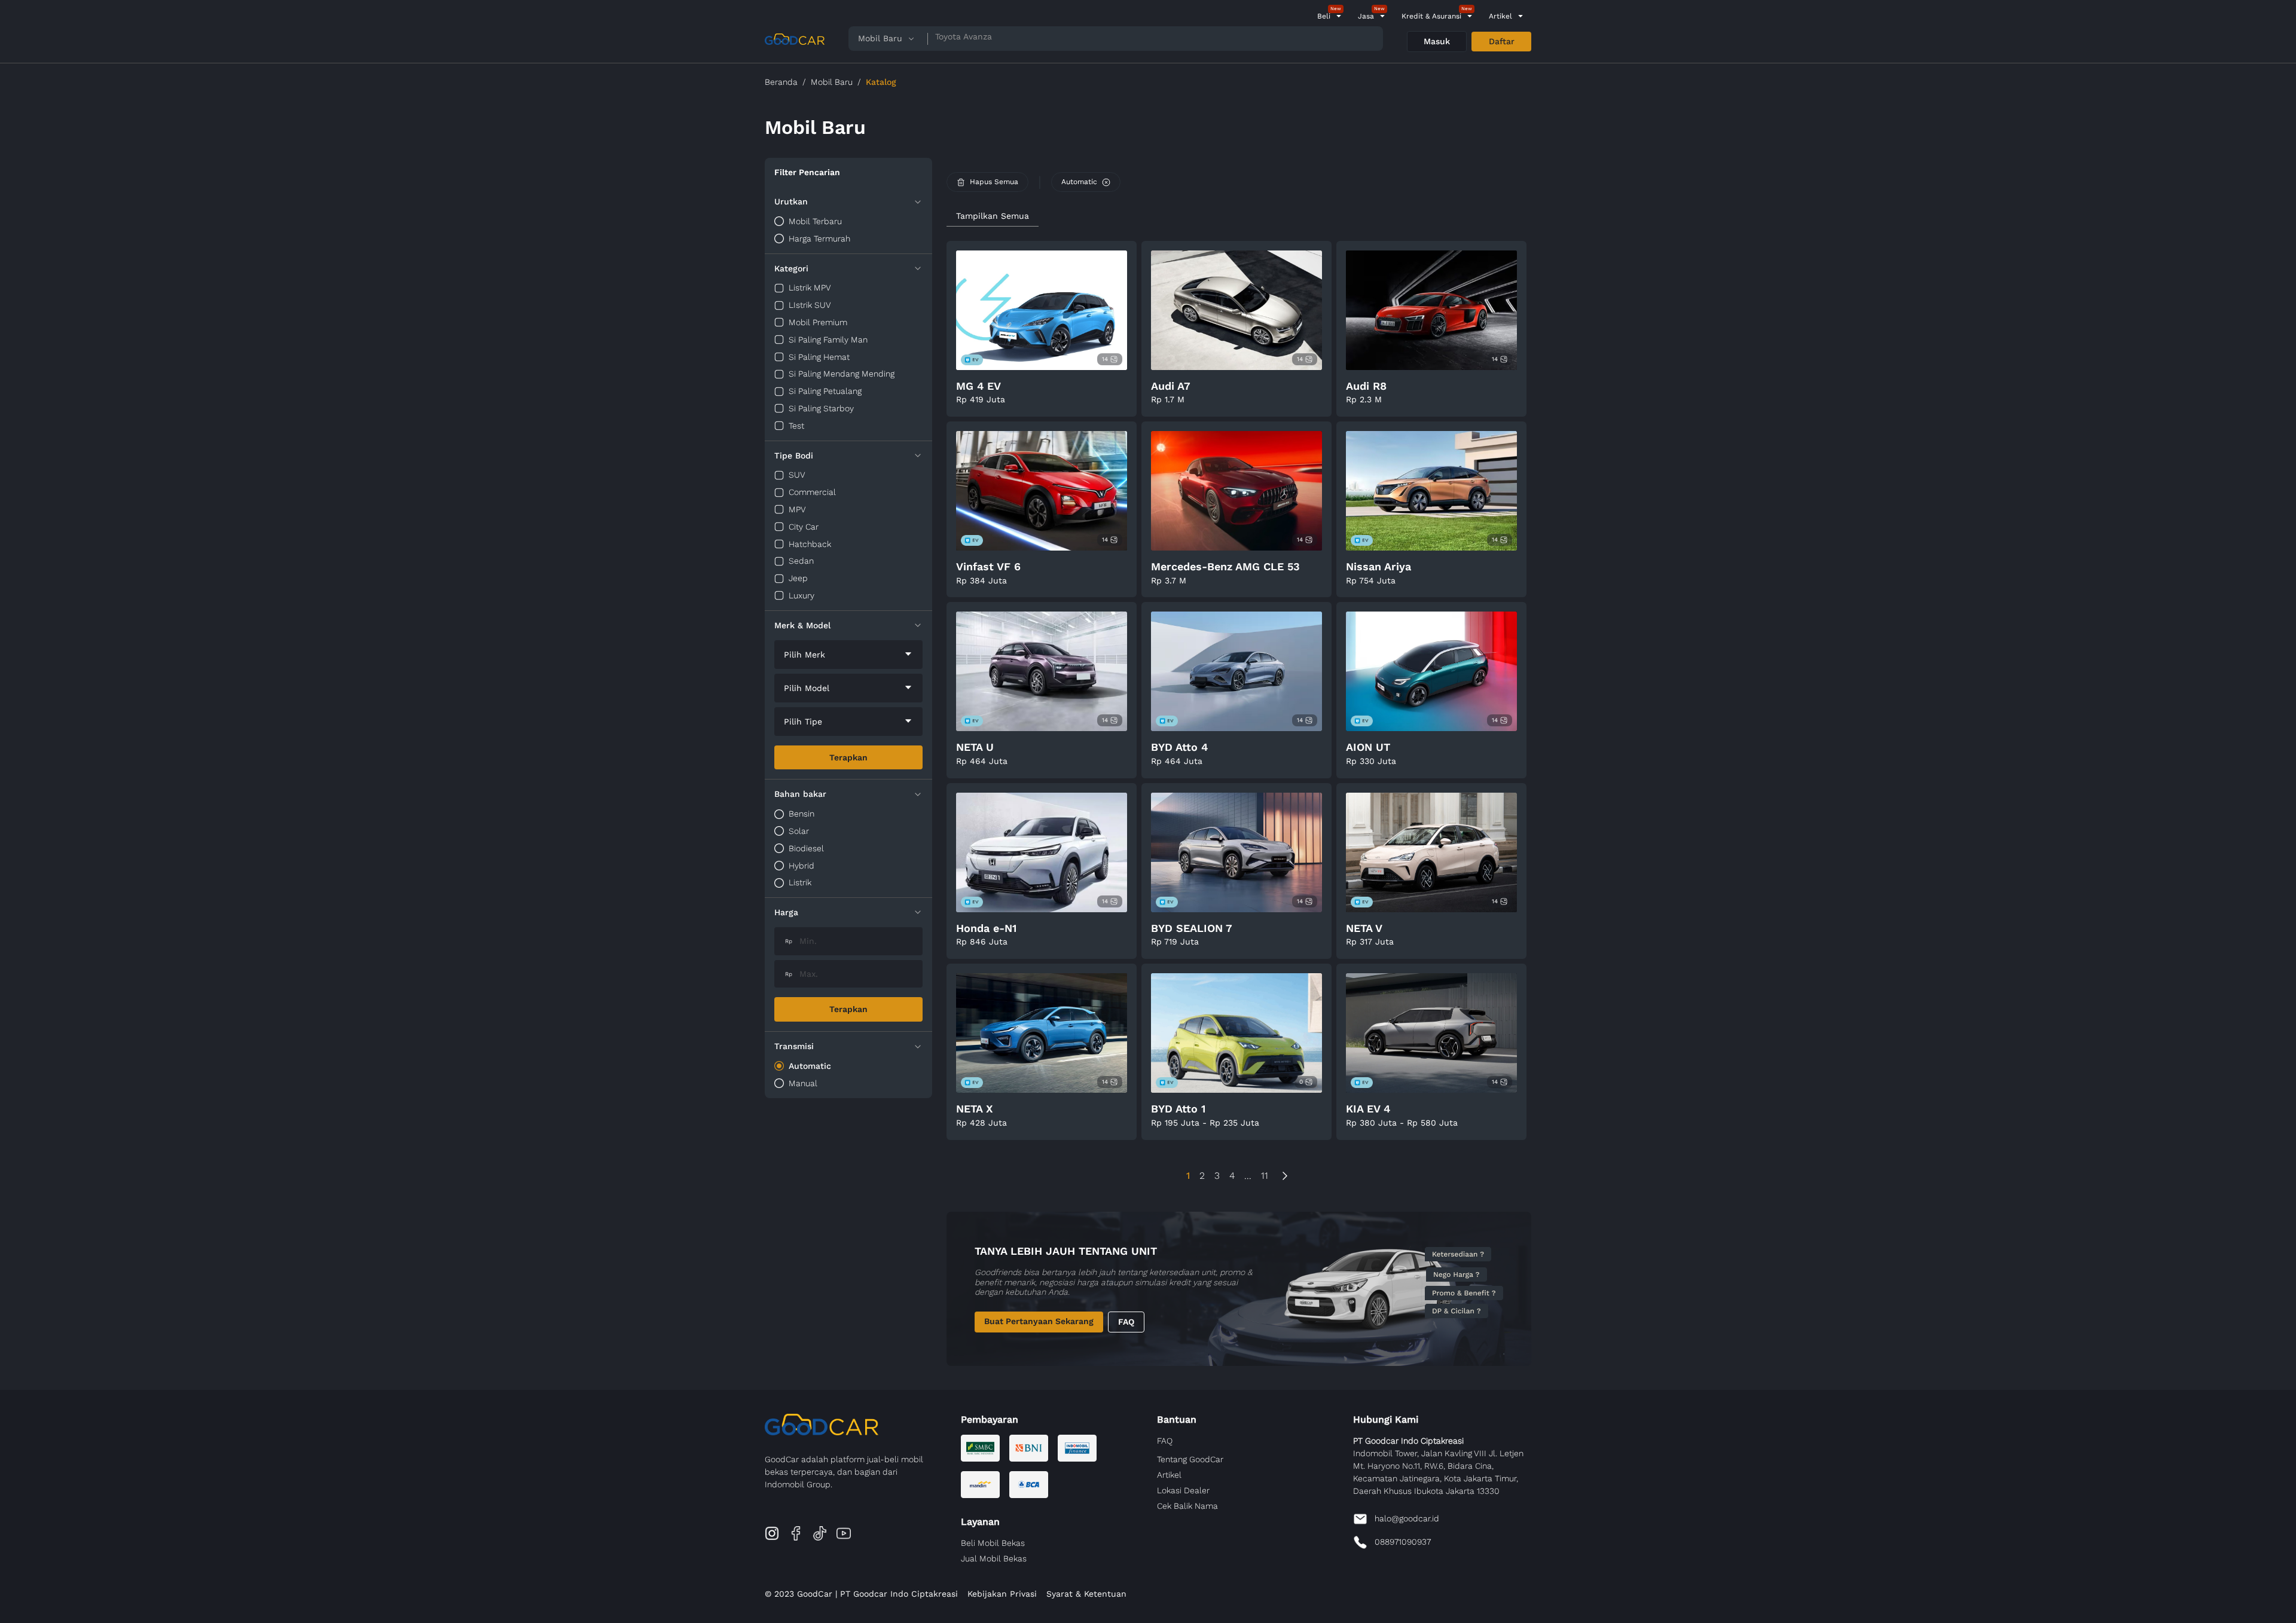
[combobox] (848, 655)
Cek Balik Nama (1187, 1506)
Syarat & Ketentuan (1086, 1594)
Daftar (1502, 41)
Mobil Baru (832, 82)
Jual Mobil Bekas (994, 1558)
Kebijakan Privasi (1002, 1594)
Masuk (1437, 41)
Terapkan (848, 757)
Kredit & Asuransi (1431, 16)
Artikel (1500, 16)
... (1248, 1176)
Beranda (781, 82)
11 (1265, 1176)
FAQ (1126, 1322)
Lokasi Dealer (1183, 1490)
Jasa (1366, 16)
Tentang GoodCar (1190, 1459)
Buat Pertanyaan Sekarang (1039, 1321)
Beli (1324, 16)
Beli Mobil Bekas (993, 1543)
